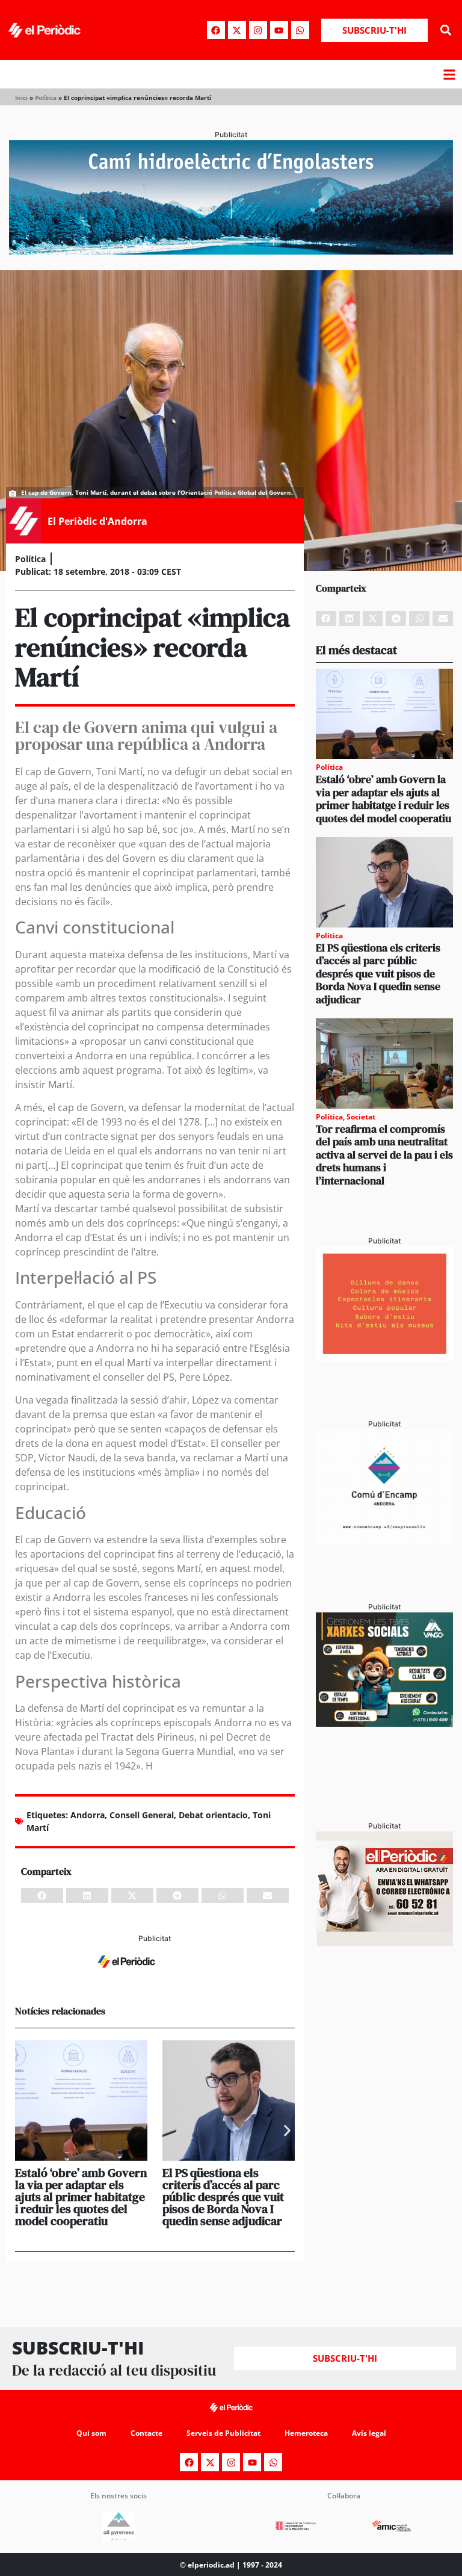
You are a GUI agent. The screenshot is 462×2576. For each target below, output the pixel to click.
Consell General (142, 1815)
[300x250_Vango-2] (384, 1723)
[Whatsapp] (300, 30)
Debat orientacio (213, 1815)
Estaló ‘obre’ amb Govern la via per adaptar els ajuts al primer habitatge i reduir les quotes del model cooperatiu (81, 2197)
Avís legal (369, 2433)
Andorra (88, 1815)
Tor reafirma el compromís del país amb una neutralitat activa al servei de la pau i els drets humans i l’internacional (384, 1155)
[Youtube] (279, 30)
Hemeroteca (306, 2433)
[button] (446, 30)
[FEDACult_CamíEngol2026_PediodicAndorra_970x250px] (231, 251)
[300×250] (384, 1357)
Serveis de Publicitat (223, 2433)
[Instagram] (258, 30)
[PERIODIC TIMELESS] (384, 1540)
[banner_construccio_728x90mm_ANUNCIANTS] (155, 1975)
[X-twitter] (237, 30)
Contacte (146, 2433)
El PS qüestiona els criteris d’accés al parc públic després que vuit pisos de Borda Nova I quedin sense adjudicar (223, 2197)
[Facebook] (216, 30)
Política (46, 98)
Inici (21, 98)
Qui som (91, 2433)
